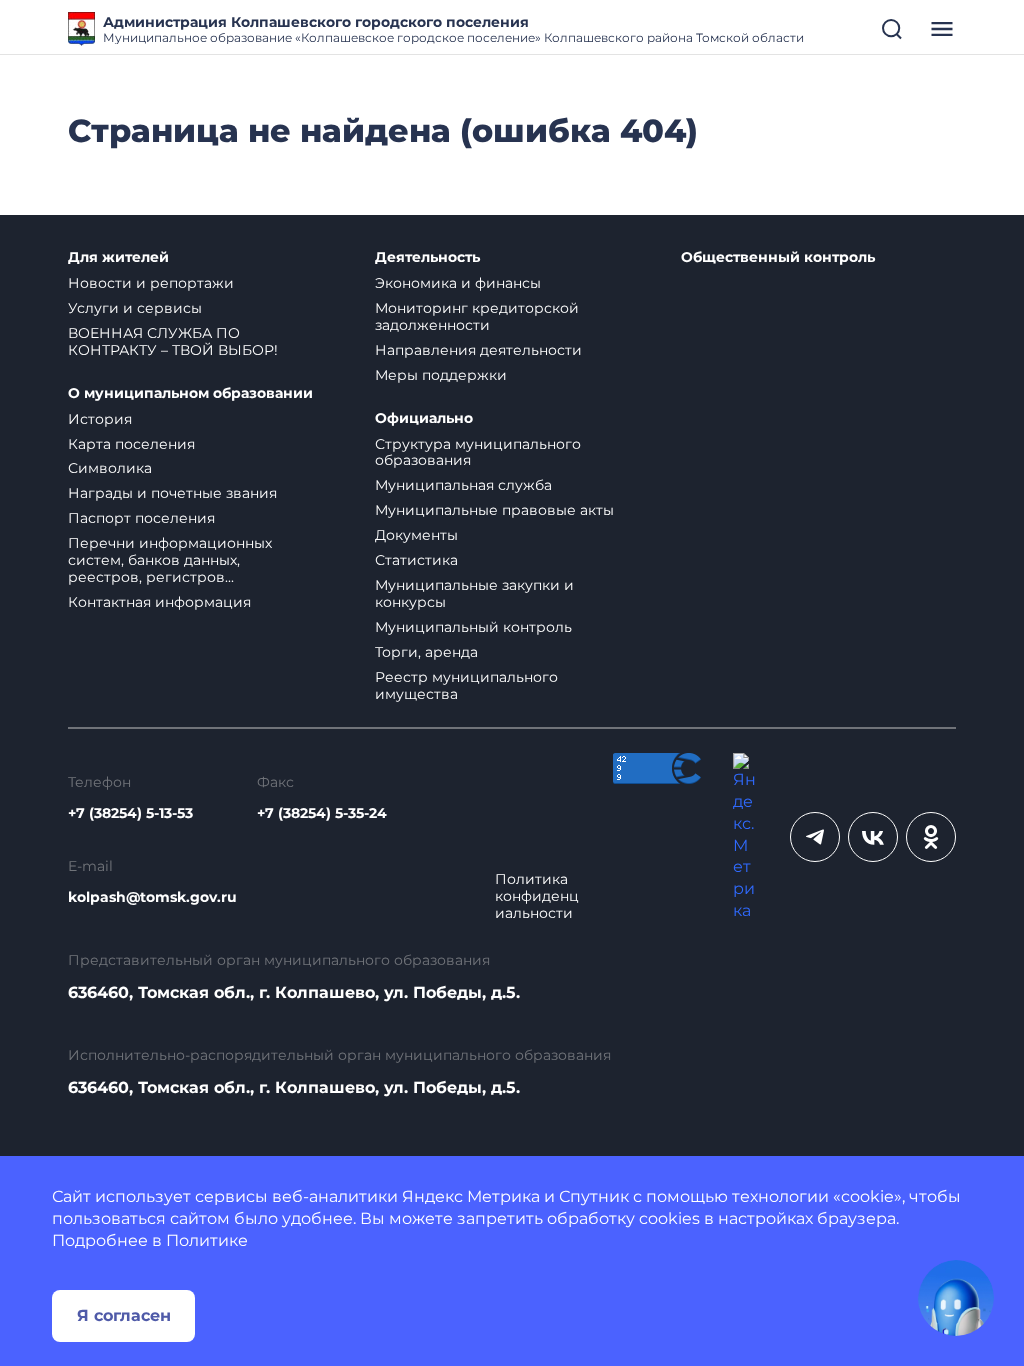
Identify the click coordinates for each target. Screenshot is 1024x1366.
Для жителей (118, 257)
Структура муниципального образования (478, 452)
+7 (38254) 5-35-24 (322, 813)
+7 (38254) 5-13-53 (130, 813)
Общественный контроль (778, 257)
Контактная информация (159, 602)
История (100, 419)
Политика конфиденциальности (537, 896)
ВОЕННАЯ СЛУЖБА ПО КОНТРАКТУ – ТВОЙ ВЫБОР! (173, 341)
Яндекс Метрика (471, 1196)
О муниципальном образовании (190, 393)
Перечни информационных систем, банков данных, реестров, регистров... (170, 560)
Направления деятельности (478, 350)
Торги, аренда (426, 652)
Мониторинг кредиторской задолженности (477, 316)
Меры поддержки (441, 375)
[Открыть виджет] (956, 1298)
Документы (416, 535)
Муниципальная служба (463, 485)
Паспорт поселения (141, 518)
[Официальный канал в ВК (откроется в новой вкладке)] (873, 837)
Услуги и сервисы (135, 308)
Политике (207, 1240)
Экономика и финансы (458, 283)
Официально (424, 418)
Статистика (416, 560)
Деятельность (427, 257)
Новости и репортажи (151, 283)
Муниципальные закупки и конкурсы (474, 593)
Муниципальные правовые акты (494, 510)
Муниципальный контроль (473, 627)
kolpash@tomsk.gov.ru (152, 897)
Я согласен (124, 1315)
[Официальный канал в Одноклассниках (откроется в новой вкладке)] (931, 837)
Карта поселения (131, 444)
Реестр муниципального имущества (466, 685)
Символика (110, 468)
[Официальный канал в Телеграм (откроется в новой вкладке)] (815, 837)
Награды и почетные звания (172, 493)
